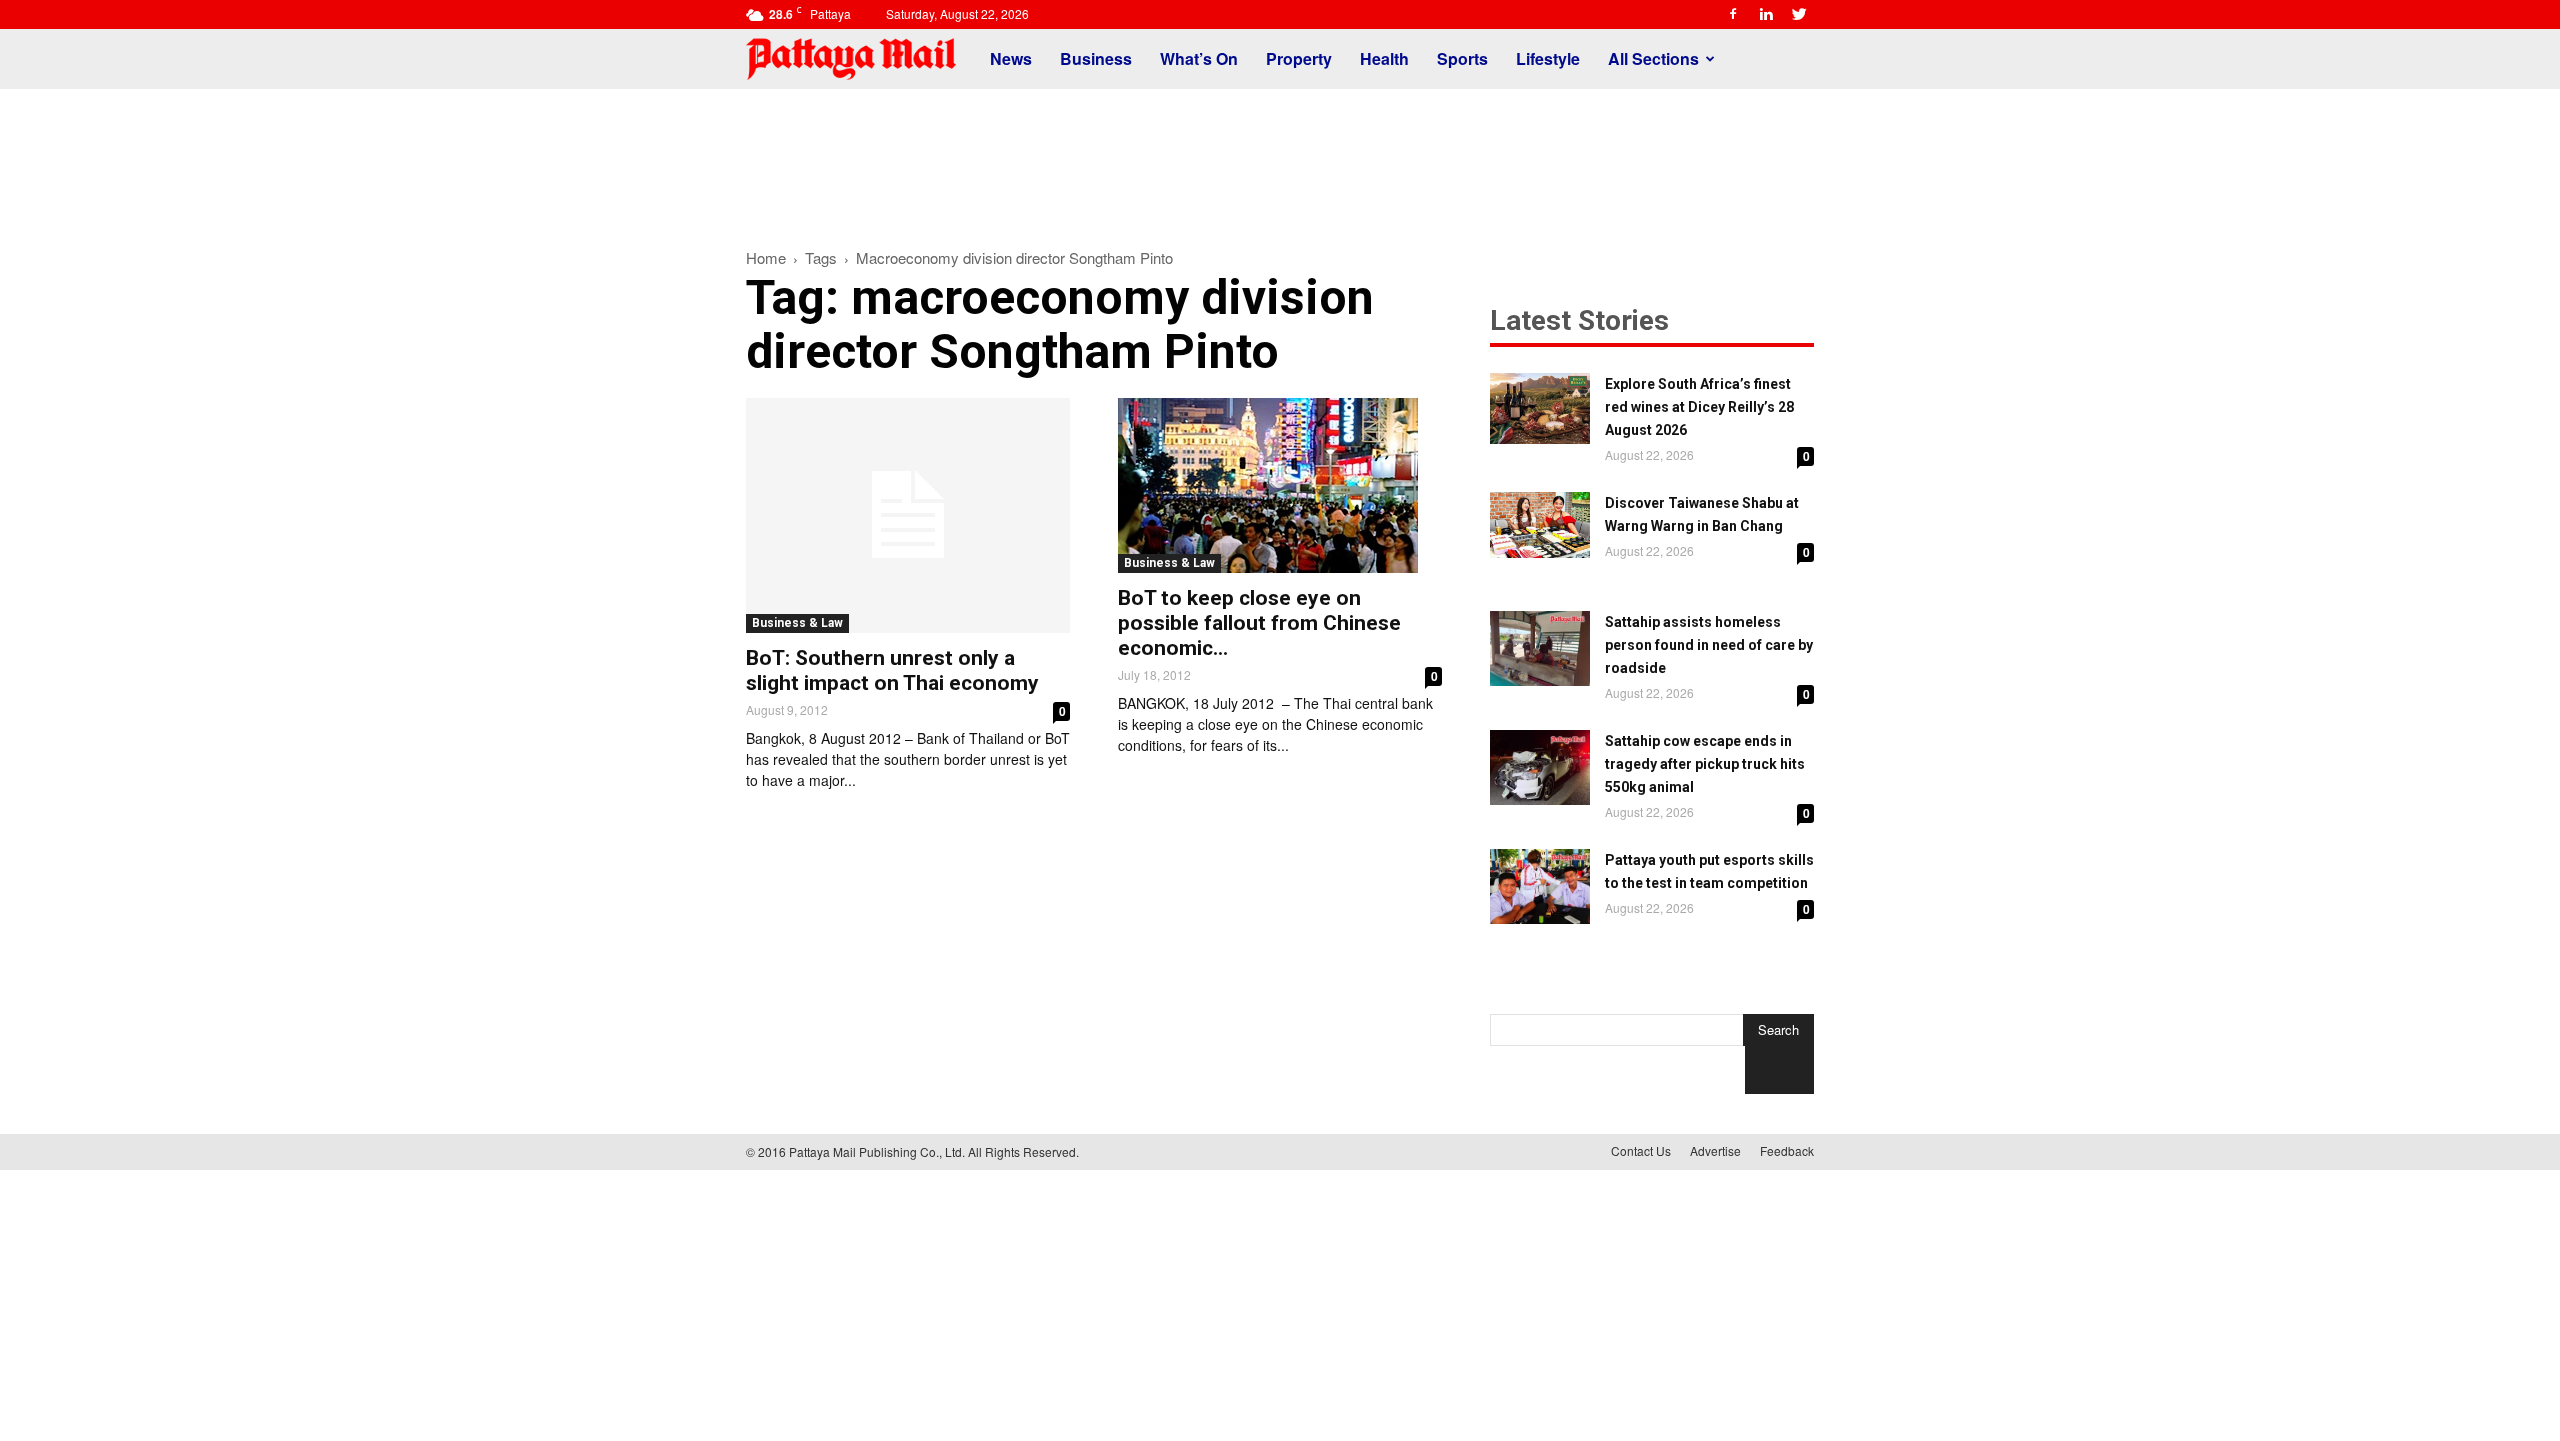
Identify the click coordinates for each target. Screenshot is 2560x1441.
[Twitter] (1799, 14)
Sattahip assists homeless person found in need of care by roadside (1709, 645)
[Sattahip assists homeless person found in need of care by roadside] (1540, 648)
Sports (1462, 58)
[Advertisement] (1280, 158)
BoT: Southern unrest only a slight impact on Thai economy (892, 670)
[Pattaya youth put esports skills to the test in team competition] (1540, 886)
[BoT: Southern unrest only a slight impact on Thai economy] (908, 515)
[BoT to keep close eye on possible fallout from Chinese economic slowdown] (1280, 485)
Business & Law (797, 623)
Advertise (1715, 1150)
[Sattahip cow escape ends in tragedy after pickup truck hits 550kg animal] (1540, 767)
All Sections (1653, 58)
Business (1096, 58)
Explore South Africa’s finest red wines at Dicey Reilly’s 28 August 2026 (1699, 407)
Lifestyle (1548, 58)
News (1011, 58)
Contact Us (1641, 1150)
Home (766, 257)
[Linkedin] (1766, 14)
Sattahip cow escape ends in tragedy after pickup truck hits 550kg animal (1705, 764)
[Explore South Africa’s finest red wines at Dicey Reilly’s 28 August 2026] (1540, 408)
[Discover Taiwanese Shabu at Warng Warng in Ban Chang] (1540, 525)
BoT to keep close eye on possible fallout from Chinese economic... (1259, 623)
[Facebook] (1733, 14)
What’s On (1199, 58)
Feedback (1787, 1150)
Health (1384, 58)
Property (1299, 58)
